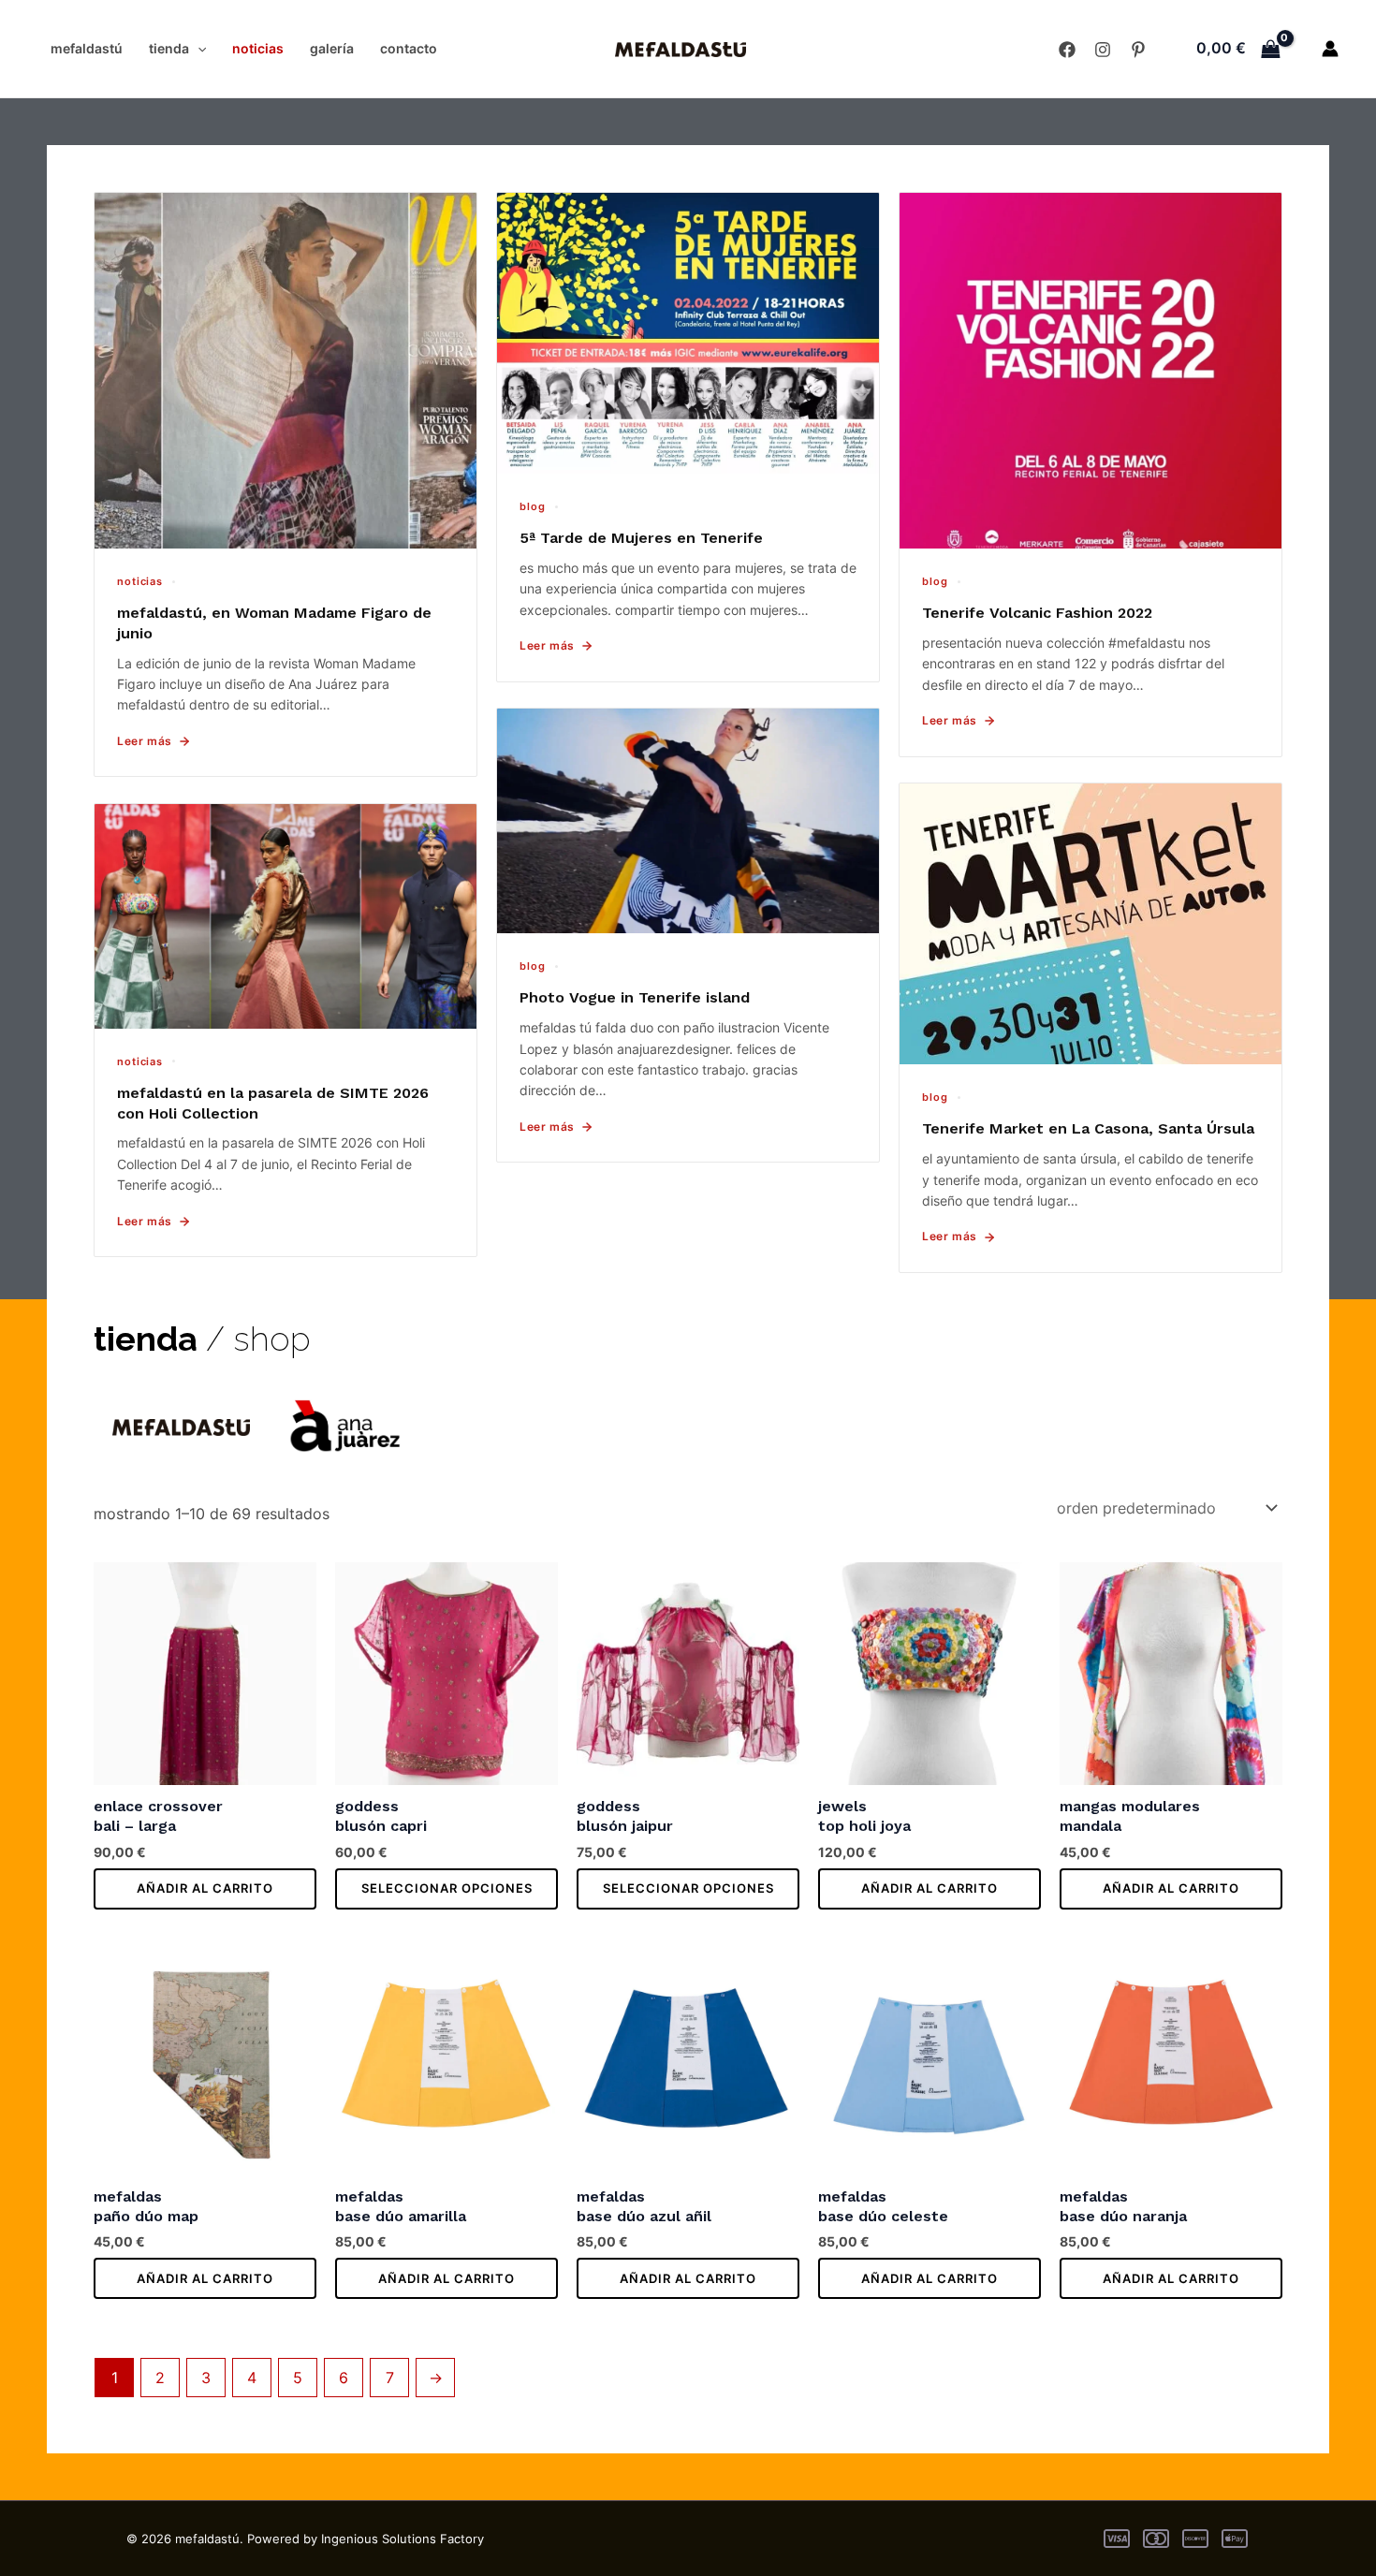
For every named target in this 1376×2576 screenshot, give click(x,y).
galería (332, 48)
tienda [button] (169, 48)
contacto (409, 48)
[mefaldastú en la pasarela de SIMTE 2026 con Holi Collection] (285, 916)
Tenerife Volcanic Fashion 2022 (1037, 613)
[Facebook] (1067, 50)
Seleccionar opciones (447, 1888)
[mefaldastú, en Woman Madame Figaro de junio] (285, 371)
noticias (258, 48)
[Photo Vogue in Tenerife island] (688, 821)
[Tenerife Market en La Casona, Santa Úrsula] (1091, 924)
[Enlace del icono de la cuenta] (1330, 49)
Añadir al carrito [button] (205, 1888)
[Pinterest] (1138, 50)
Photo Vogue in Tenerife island (635, 997)
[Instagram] (1103, 50)
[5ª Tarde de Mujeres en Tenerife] (688, 333)
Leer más (145, 741)
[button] (198, 49)
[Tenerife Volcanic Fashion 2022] (1091, 371)
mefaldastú (87, 48)
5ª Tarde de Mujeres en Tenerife (641, 538)
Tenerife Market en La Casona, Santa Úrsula (1088, 1128)
